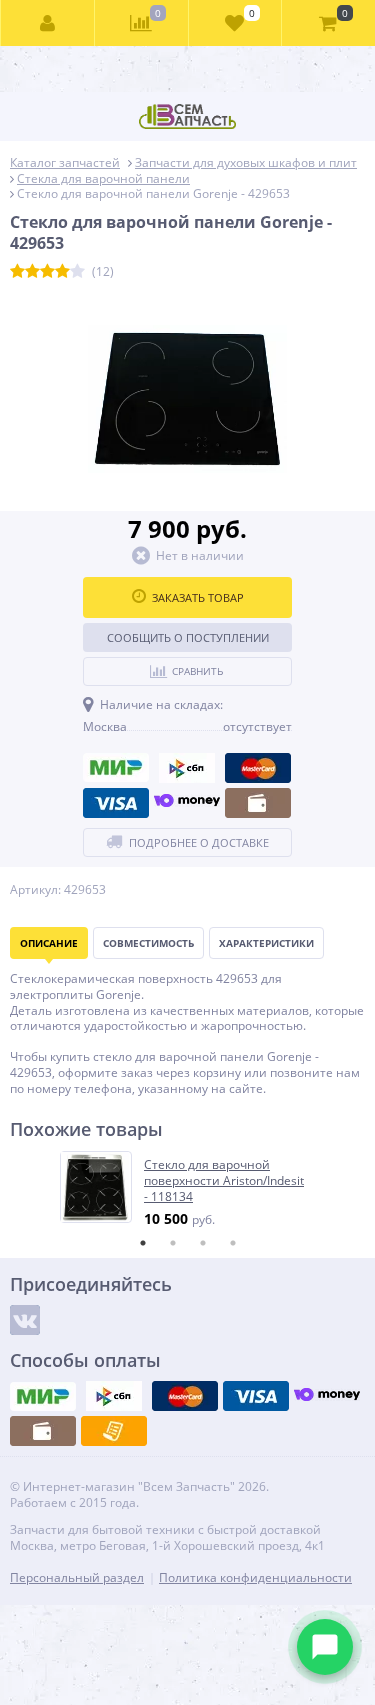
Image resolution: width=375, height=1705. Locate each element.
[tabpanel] (188, 1189)
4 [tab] (233, 1243)
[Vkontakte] (25, 1320)
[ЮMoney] (187, 803)
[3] (47, 272)
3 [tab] (203, 1243)
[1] (17, 272)
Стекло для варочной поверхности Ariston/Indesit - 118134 (224, 1180)
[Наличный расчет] (258, 803)
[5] (77, 272)
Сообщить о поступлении (188, 637)
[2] (32, 272)
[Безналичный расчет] (114, 1431)
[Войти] (48, 23)
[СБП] (187, 768)
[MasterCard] (258, 768)
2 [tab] (173, 1243)
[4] (62, 272)
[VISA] (116, 803)
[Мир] (116, 768)
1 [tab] (143, 1243)
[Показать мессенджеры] (325, 1647)
